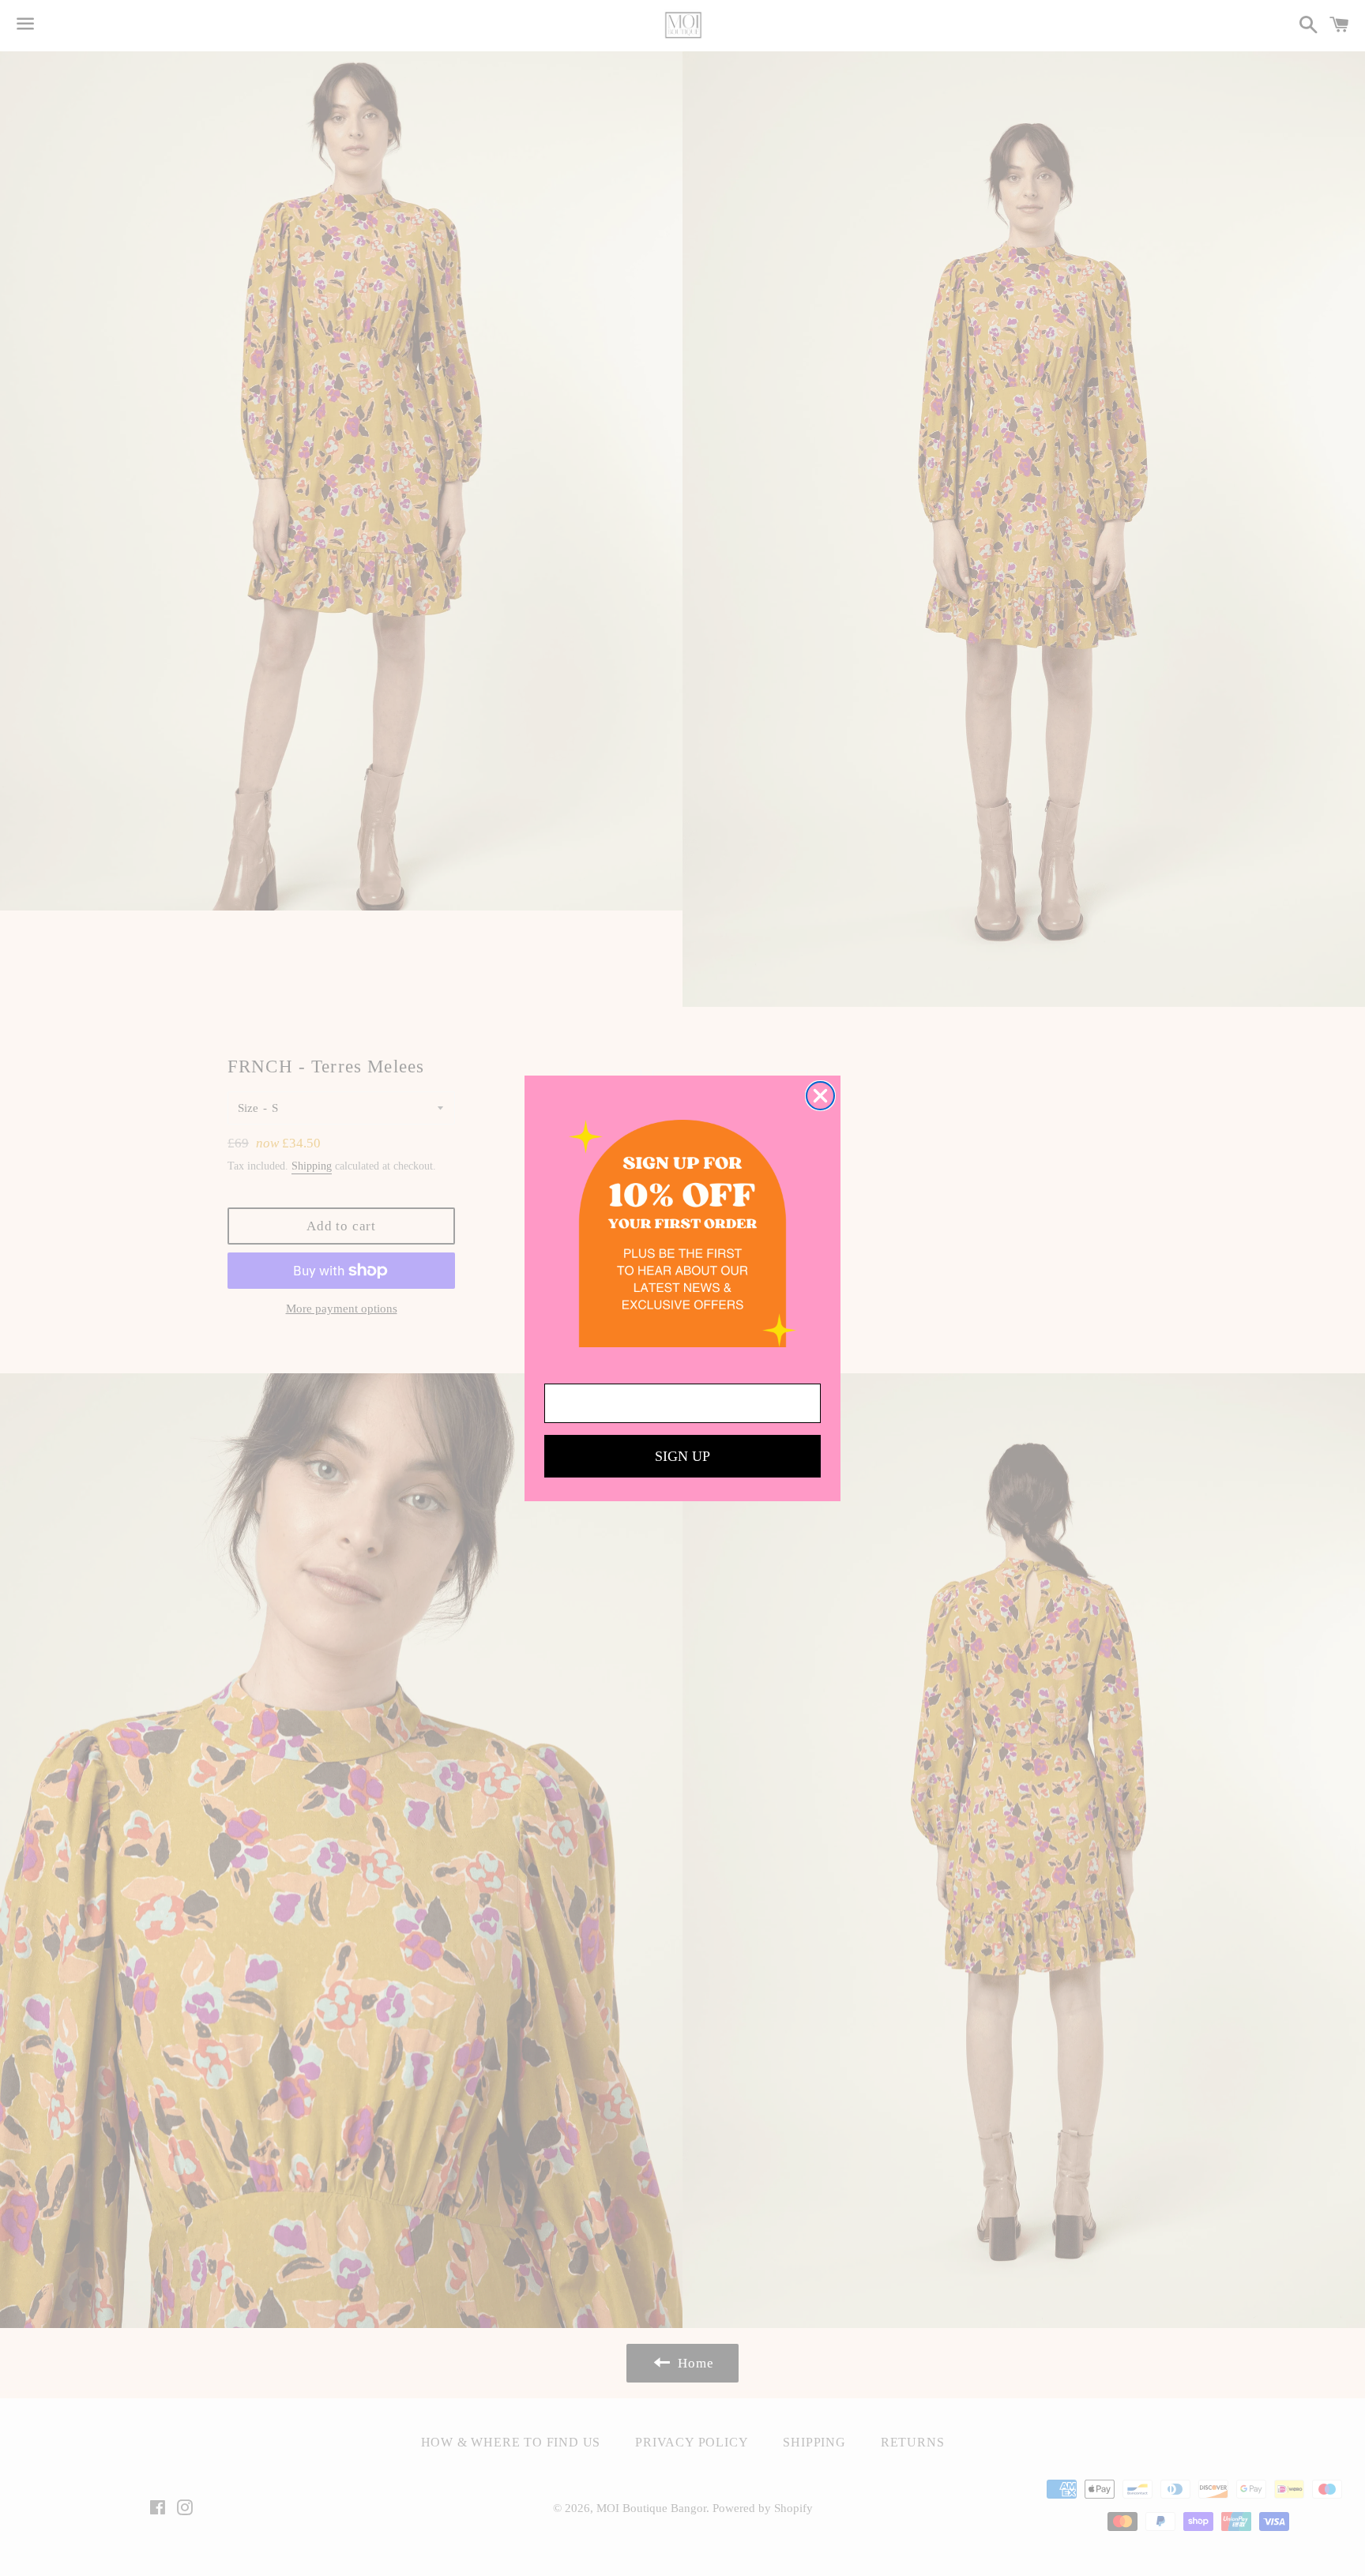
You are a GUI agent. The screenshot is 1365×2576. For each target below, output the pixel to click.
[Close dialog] (820, 1096)
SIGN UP (682, 1456)
